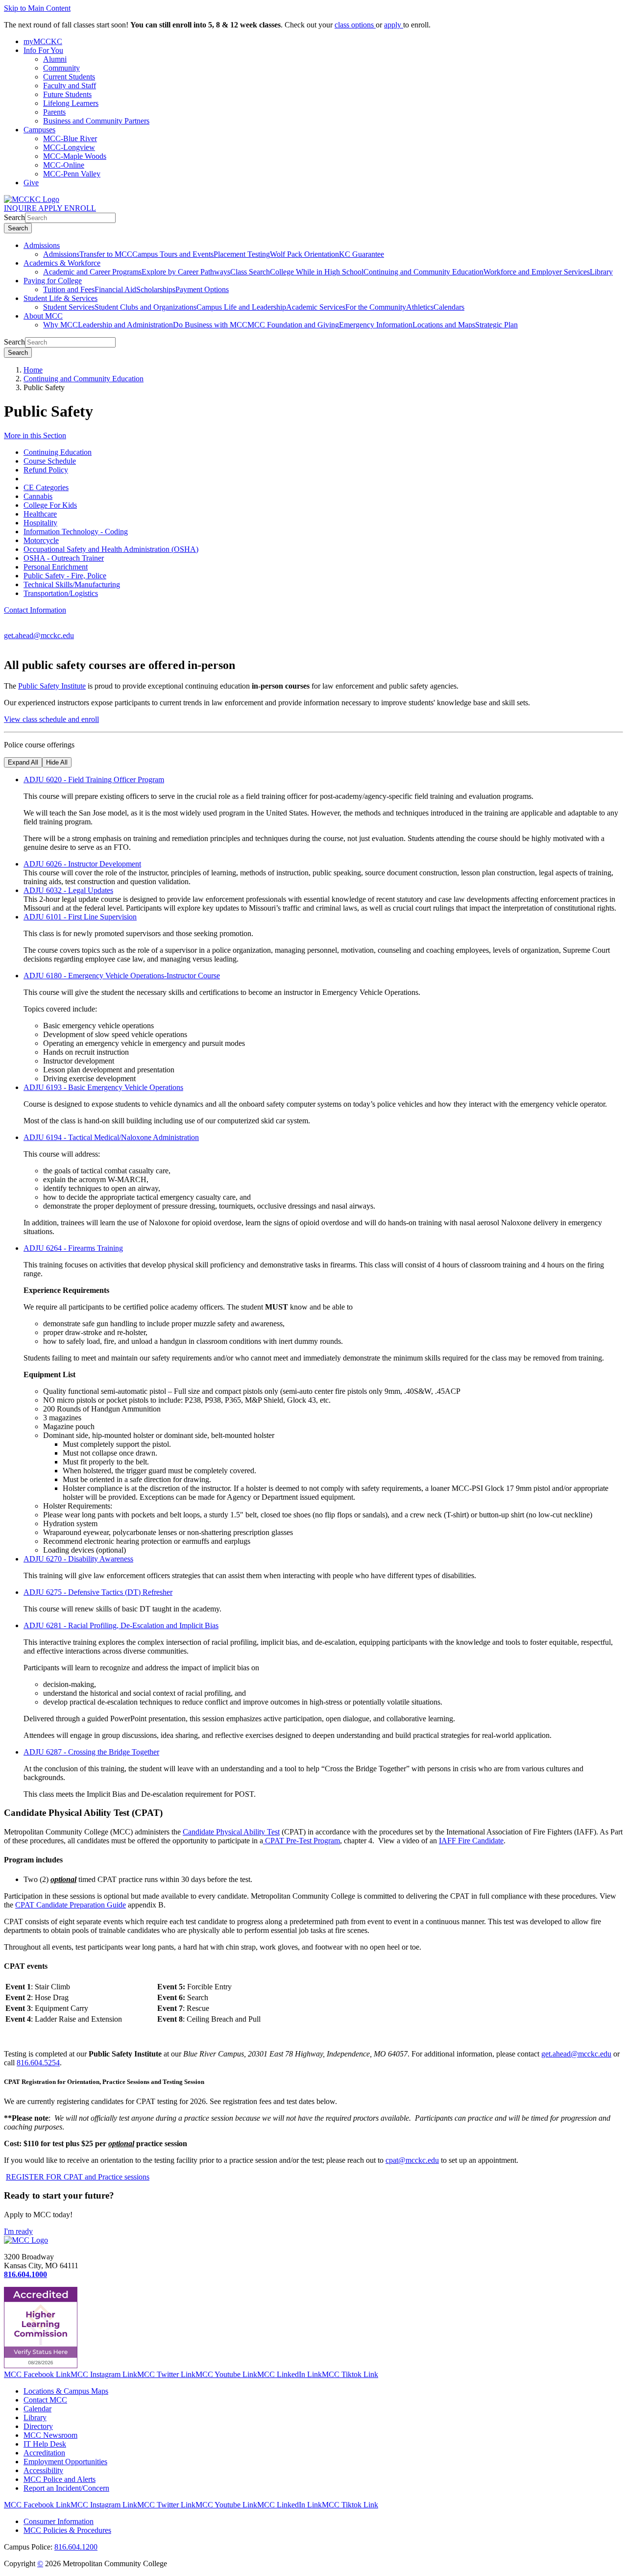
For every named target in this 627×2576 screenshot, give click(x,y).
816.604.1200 (76, 2547)
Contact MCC (45, 2400)
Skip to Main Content (37, 8)
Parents (54, 112)
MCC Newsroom (50, 2435)
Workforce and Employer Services (537, 272)
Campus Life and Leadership (241, 307)
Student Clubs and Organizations (145, 307)
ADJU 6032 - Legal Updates (68, 890)
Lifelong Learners (71, 103)
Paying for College (53, 281)
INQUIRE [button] (21, 208)
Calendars (449, 307)
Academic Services (316, 307)
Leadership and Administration (125, 325)
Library (601, 272)
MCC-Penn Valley (72, 174)
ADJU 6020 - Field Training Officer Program (94, 780)
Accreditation (44, 2453)
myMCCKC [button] (43, 41)
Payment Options (202, 289)
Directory (38, 2426)
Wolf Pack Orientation (304, 254)
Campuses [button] (39, 130)
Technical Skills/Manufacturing (72, 584)
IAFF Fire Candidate (471, 1841)
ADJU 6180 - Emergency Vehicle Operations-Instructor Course (122, 976)
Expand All (23, 762)
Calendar (37, 2409)
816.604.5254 (38, 2063)
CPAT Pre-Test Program (301, 1841)
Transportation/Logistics (61, 593)
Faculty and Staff (70, 86)
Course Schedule (50, 461)
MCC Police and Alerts (60, 2479)
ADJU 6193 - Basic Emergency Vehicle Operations (103, 1087)
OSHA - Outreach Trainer (64, 558)
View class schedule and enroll (51, 719)
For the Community (376, 307)
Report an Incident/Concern (66, 2488)
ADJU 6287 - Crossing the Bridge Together (91, 1752)
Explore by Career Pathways (186, 272)
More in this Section (35, 435)
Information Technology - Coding (76, 532)
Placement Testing (242, 254)
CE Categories (46, 487)
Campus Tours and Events (173, 254)
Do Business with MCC (210, 325)
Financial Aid (115, 289)
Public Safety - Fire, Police (65, 576)
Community (61, 68)
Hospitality (40, 523)
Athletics (420, 307)
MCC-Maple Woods (75, 156)
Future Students (67, 94)
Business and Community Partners (96, 121)
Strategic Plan (496, 325)
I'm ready (18, 2231)
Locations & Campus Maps (66, 2391)
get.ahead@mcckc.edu (39, 635)
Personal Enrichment (56, 567)
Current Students (69, 77)
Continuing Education (58, 452)
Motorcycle (41, 540)
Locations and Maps (444, 325)
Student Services (69, 307)
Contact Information (35, 610)
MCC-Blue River (70, 138)
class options (355, 25)
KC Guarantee (362, 254)
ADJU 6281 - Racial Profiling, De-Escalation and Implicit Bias (121, 1625)
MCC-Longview (69, 147)
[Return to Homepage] (26, 2240)
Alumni (55, 59)
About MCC (43, 316)
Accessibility (43, 2470)
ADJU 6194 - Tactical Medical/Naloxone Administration (111, 1137)
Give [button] (31, 183)
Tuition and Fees (69, 289)
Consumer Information (59, 2521)
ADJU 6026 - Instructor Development (82, 864)
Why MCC (60, 325)
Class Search (250, 272)
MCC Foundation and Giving (293, 325)
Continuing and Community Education (423, 272)
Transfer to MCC (106, 254)
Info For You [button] (43, 50)
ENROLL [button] (80, 208)
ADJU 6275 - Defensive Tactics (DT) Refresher (98, 1592)
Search (14, 217)
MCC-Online (64, 165)
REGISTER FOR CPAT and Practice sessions (78, 2177)
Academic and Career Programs (92, 272)
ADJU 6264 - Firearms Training (73, 1248)
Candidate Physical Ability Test (231, 1832)
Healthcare (40, 514)
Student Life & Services (60, 298)
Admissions (42, 245)
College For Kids (50, 505)
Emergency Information (376, 325)
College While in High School (317, 272)
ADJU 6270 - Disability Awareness (78, 1559)
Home (33, 370)
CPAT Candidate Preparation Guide (71, 1905)
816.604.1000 (25, 2274)
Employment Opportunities (65, 2462)
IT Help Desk (45, 2444)
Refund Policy (46, 470)
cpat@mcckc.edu (412, 2160)
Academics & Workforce (62, 263)
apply (394, 25)
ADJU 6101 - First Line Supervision (80, 917)
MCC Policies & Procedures (67, 2530)
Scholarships (156, 289)
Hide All (57, 762)
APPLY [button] (51, 208)
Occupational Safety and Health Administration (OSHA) (111, 549)
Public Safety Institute (52, 686)
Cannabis (38, 496)
